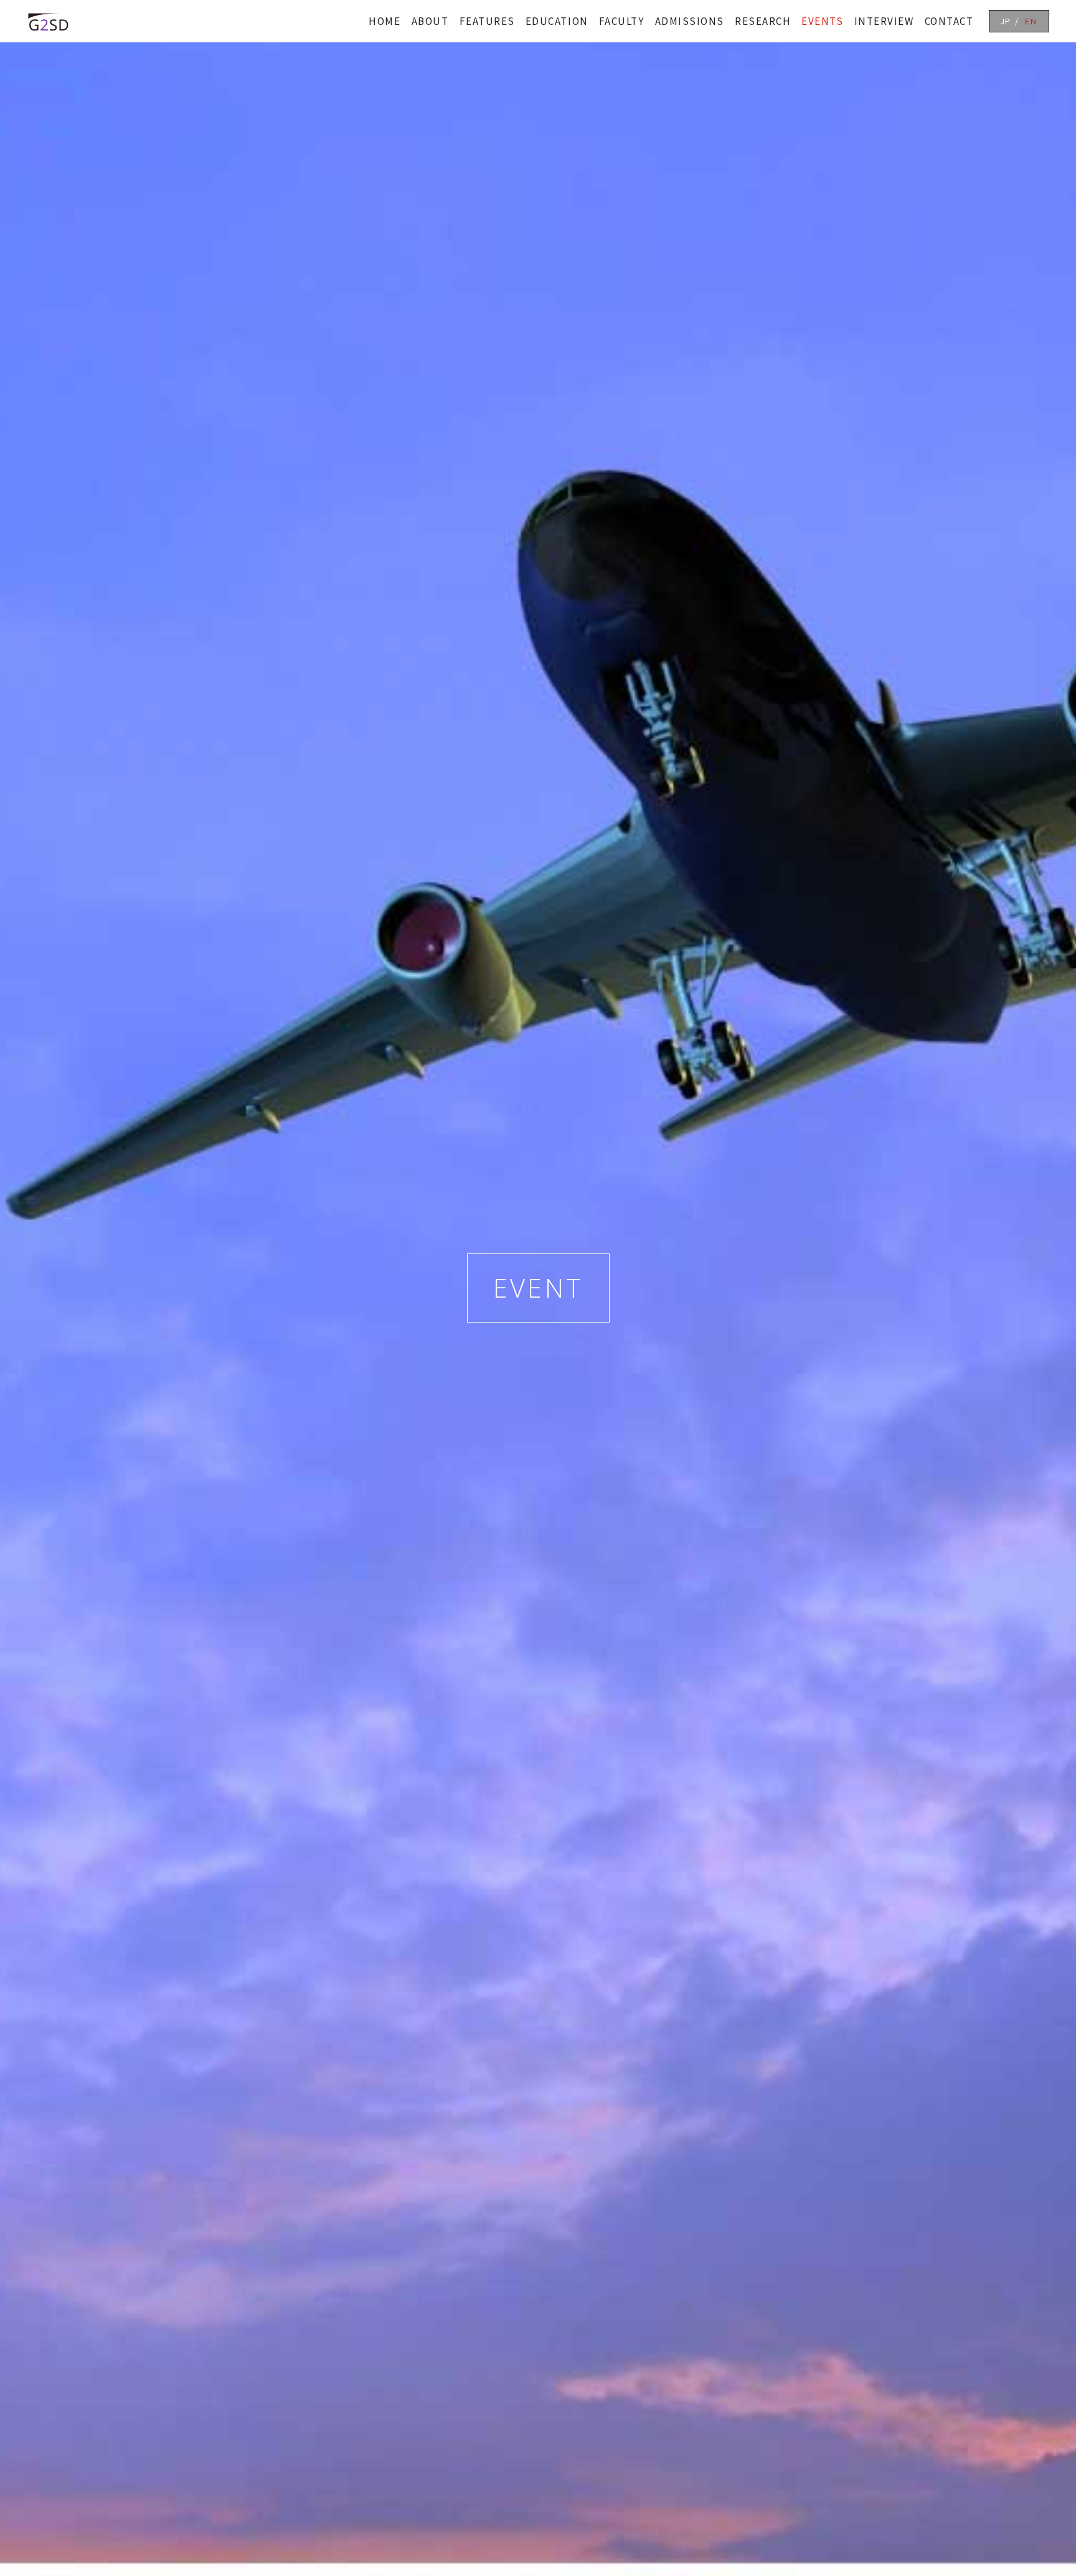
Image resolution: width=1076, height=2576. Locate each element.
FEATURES (487, 21)
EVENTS (822, 21)
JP (1006, 21)
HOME (385, 21)
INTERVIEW (884, 21)
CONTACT (949, 21)
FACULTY (622, 21)
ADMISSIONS (690, 21)
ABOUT (430, 21)
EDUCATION (557, 21)
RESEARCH (763, 21)
